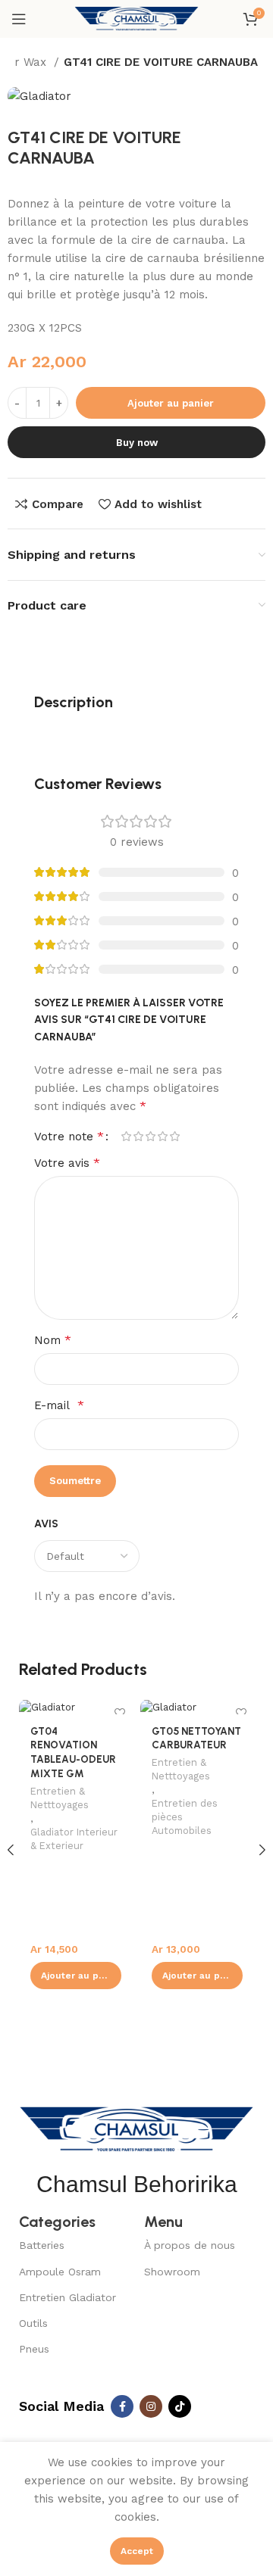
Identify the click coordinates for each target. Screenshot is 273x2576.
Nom (53, 1340)
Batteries (42, 2245)
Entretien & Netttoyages (60, 1798)
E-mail (59, 1405)
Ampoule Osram (60, 2272)
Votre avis (67, 1163)
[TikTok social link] (180, 2406)
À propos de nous (190, 2245)
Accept (137, 2551)
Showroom (172, 2272)
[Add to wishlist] (119, 1712)
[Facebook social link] (122, 2406)
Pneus (34, 2349)
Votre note (69, 1137)
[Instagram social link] (151, 2406)
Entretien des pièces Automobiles (185, 1817)
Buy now (137, 443)
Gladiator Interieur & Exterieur (74, 1839)
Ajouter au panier (171, 403)
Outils (33, 2323)
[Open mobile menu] (19, 19)
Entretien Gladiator (67, 2297)
